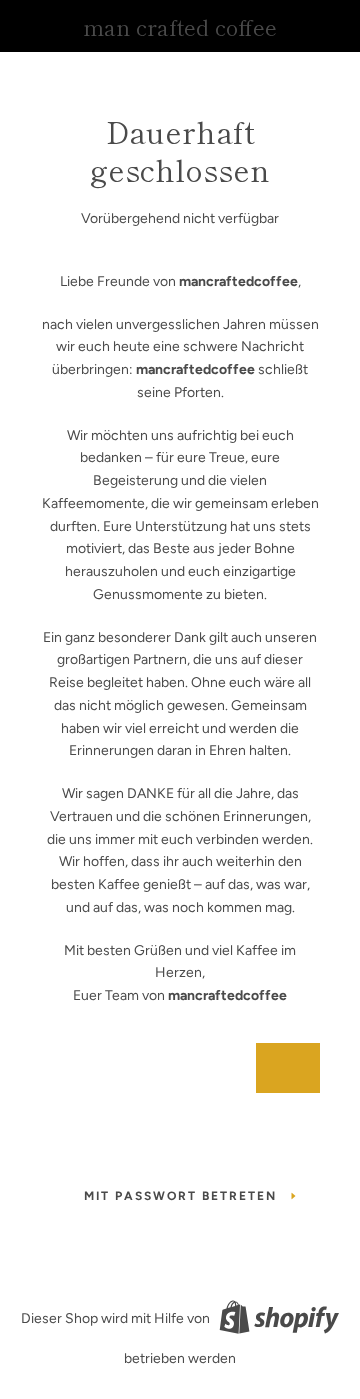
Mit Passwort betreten (180, 1196)
